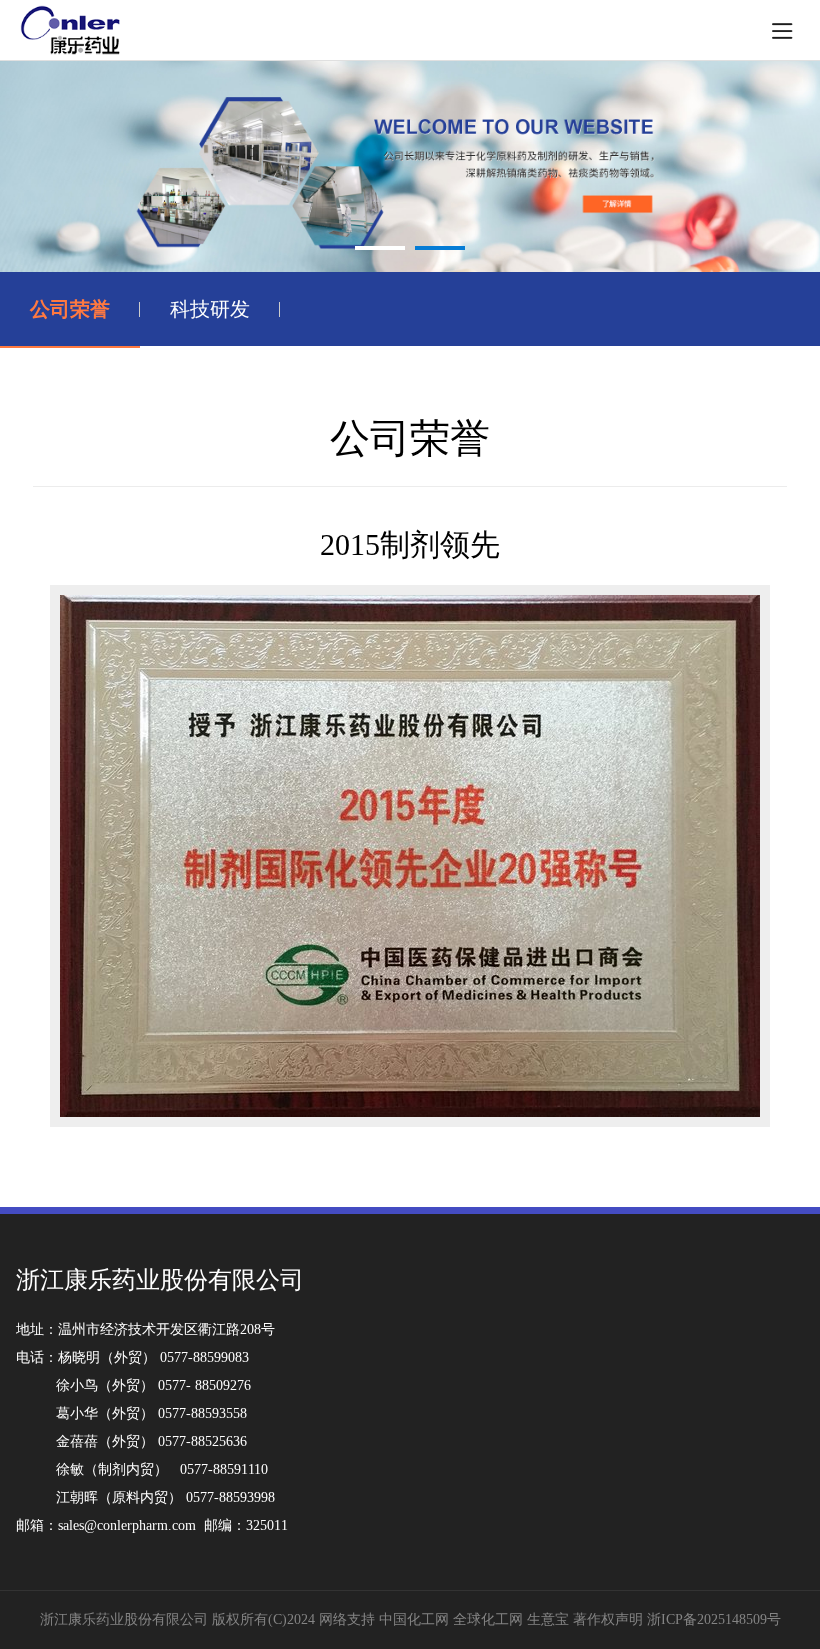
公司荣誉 (70, 309)
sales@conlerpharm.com (127, 1525)
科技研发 (210, 309)
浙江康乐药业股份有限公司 (124, 1619)
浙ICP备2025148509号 (714, 1619)
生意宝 (548, 1619)
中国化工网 (414, 1619)
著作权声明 (610, 1619)
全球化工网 (488, 1619)
